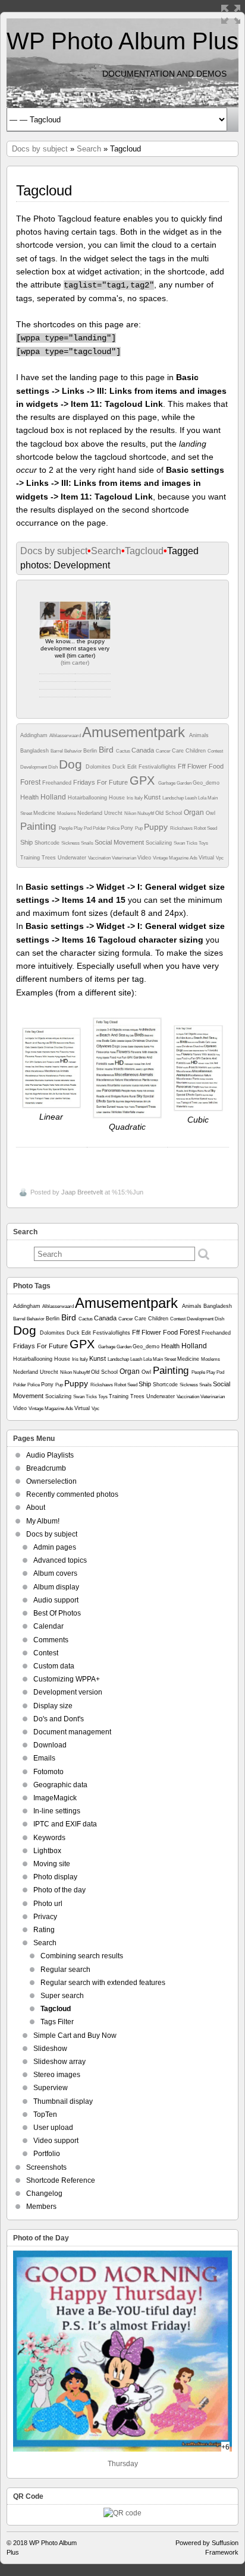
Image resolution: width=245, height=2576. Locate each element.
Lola (203, 798)
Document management (72, 1732)
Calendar (48, 1626)
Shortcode (48, 843)
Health (30, 797)
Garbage (167, 783)
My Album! (43, 1521)
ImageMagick (55, 1798)
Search (89, 149)
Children (197, 751)
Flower (198, 766)
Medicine (45, 813)
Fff (183, 766)
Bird (107, 750)
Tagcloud (144, 551)
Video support (56, 2141)
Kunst (153, 797)
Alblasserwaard (66, 736)
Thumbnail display (63, 2101)
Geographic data (60, 1785)
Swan (180, 843)
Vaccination (100, 858)
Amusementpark (136, 732)
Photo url (48, 1904)
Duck (120, 767)
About (36, 1507)
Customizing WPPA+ (67, 1679)
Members (41, 2207)
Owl (211, 813)
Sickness (71, 843)
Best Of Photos (57, 1613)
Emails (44, 1758)
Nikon (131, 813)
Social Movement (120, 842)
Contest (215, 751)
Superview (51, 2088)
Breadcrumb (46, 1468)
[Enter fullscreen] (231, 14)
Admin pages (55, 1547)
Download (50, 1745)
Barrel (57, 751)
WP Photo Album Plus (122, 41)
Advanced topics (60, 1560)
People (66, 828)
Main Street (165, 1359)
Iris (131, 798)
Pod (88, 828)
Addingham (35, 735)
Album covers (55, 1573)
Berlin (91, 751)
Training (31, 858)
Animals (199, 735)
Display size (53, 1706)
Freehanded (58, 783)
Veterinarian (125, 858)
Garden (185, 783)
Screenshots (46, 2167)
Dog (72, 764)
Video (145, 858)
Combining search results (82, 1956)
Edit (133, 767)
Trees (50, 858)
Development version (68, 1692)
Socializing (160, 843)
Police (114, 828)
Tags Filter (57, 2022)
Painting (40, 826)
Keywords (49, 1838)
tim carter (75, 663)
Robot (200, 828)
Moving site (52, 1864)
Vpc (220, 858)
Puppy (157, 827)
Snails (88, 843)
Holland (54, 797)
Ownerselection (51, 1481)
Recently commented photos (72, 1494)
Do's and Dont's (59, 1719)
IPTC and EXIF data (65, 1824)
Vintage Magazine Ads (176, 858)
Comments (51, 1640)
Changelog (44, 2193)
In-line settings (57, 1811)
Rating (44, 1930)
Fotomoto (48, 1772)
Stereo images (57, 2075)
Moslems (67, 813)
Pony (128, 828)
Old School (169, 813)
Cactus (124, 751)
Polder (100, 828)
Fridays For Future (101, 782)
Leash (191, 798)
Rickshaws (182, 828)
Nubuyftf (146, 813)
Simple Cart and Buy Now (75, 2035)
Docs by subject (40, 149)
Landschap (174, 798)
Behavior (74, 751)
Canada (144, 750)
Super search (62, 1996)
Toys (203, 843)
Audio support (56, 1600)
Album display (56, 1587)
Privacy (45, 1917)
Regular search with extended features (103, 1983)
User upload (53, 2128)
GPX (144, 780)
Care (179, 751)
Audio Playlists (50, 1455)
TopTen (45, 2114)
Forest (31, 782)
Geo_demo (206, 783)
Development (34, 767)
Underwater (73, 858)
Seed (212, 828)
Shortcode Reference (61, 2180)
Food (216, 766)
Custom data (54, 1666)
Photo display (55, 1877)
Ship (27, 842)
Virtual (207, 858)
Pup (139, 828)
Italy (139, 798)
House (118, 798)
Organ (195, 813)
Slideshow (50, 2049)
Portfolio (47, 2154)
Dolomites (99, 767)
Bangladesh (35, 751)
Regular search (65, 1970)
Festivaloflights (158, 767)
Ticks (192, 843)
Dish (54, 767)
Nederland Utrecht (101, 813)
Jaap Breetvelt (82, 1192)
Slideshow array (59, 2062)
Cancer (164, 751)
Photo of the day (59, 1890)
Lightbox (47, 1851)
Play (79, 828)
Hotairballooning (88, 798)
